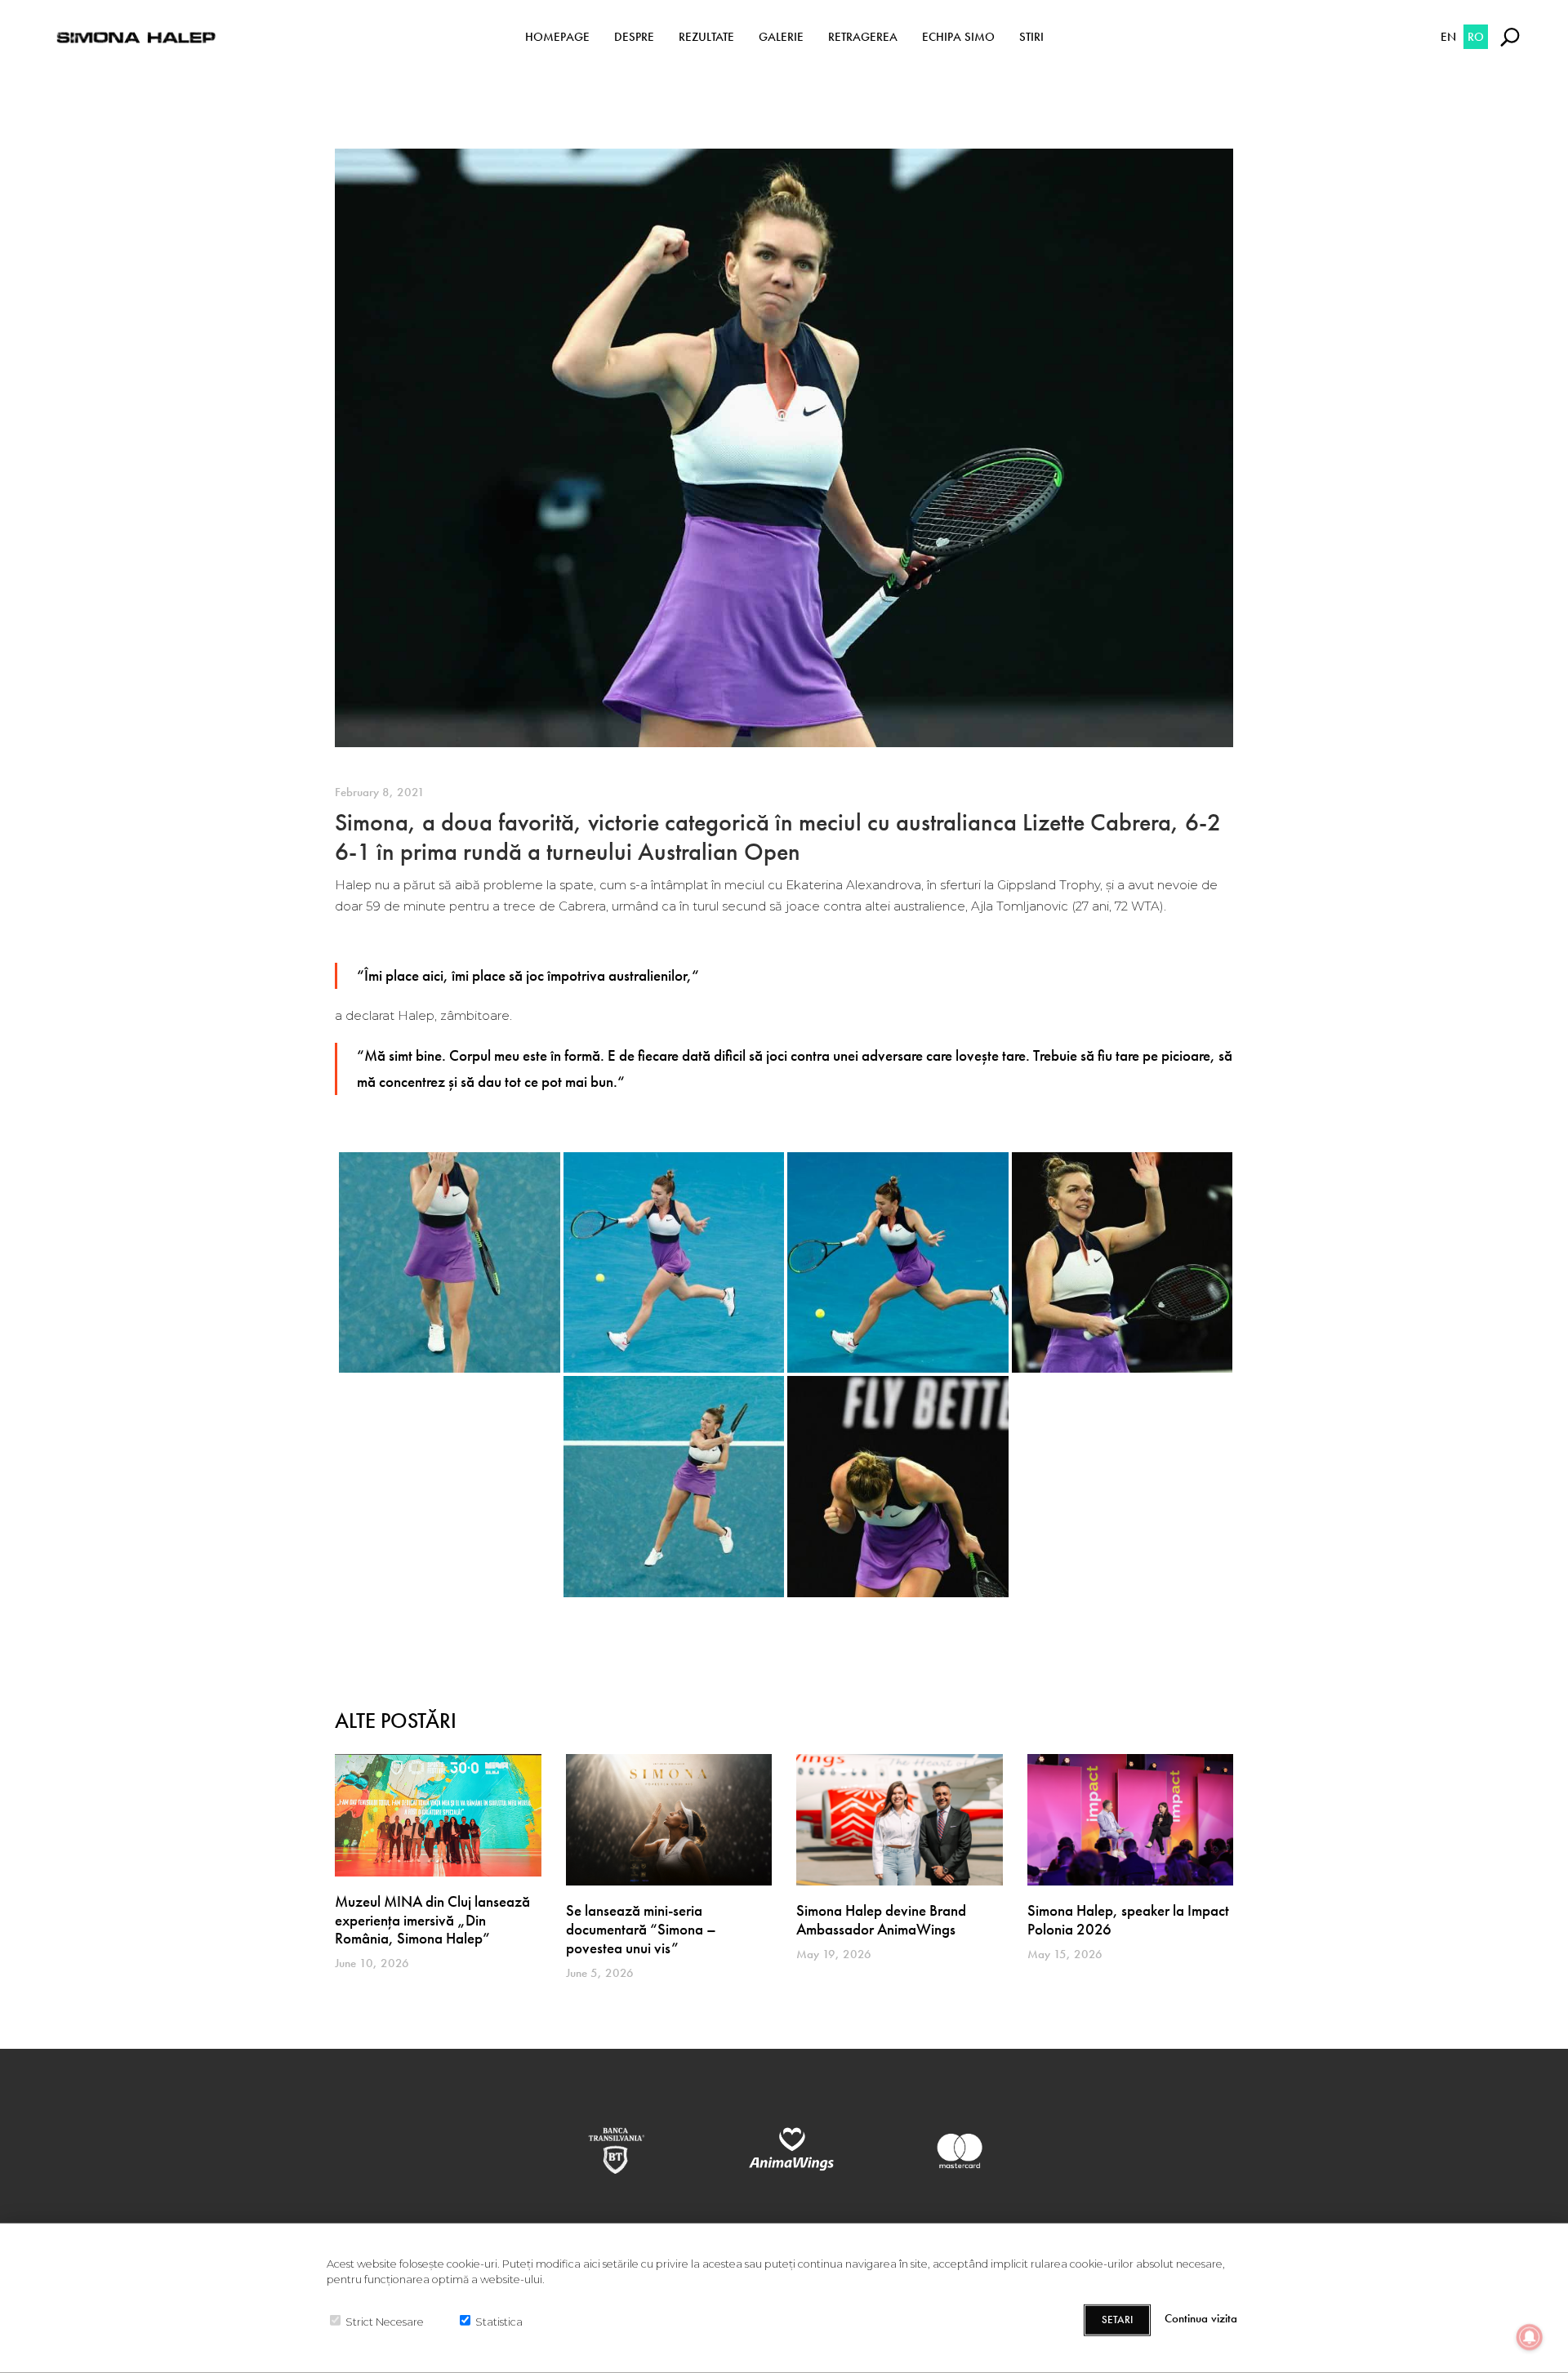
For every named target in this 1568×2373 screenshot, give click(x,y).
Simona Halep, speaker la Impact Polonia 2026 (1128, 1920)
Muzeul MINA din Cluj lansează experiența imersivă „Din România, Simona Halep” (432, 1920)
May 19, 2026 (834, 1954)
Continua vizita (1201, 2319)
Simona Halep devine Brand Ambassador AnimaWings (881, 1920)
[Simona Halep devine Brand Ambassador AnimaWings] (900, 1820)
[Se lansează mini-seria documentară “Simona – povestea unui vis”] (669, 1820)
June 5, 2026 (600, 1973)
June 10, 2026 (372, 1963)
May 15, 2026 (1065, 1954)
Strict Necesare (385, 2321)
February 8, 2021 (380, 792)
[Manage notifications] (1530, 2337)
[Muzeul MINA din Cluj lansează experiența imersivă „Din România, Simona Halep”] (438, 1815)
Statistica (499, 2321)
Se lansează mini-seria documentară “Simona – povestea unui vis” (641, 1929)
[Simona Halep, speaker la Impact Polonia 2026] (1131, 1820)
